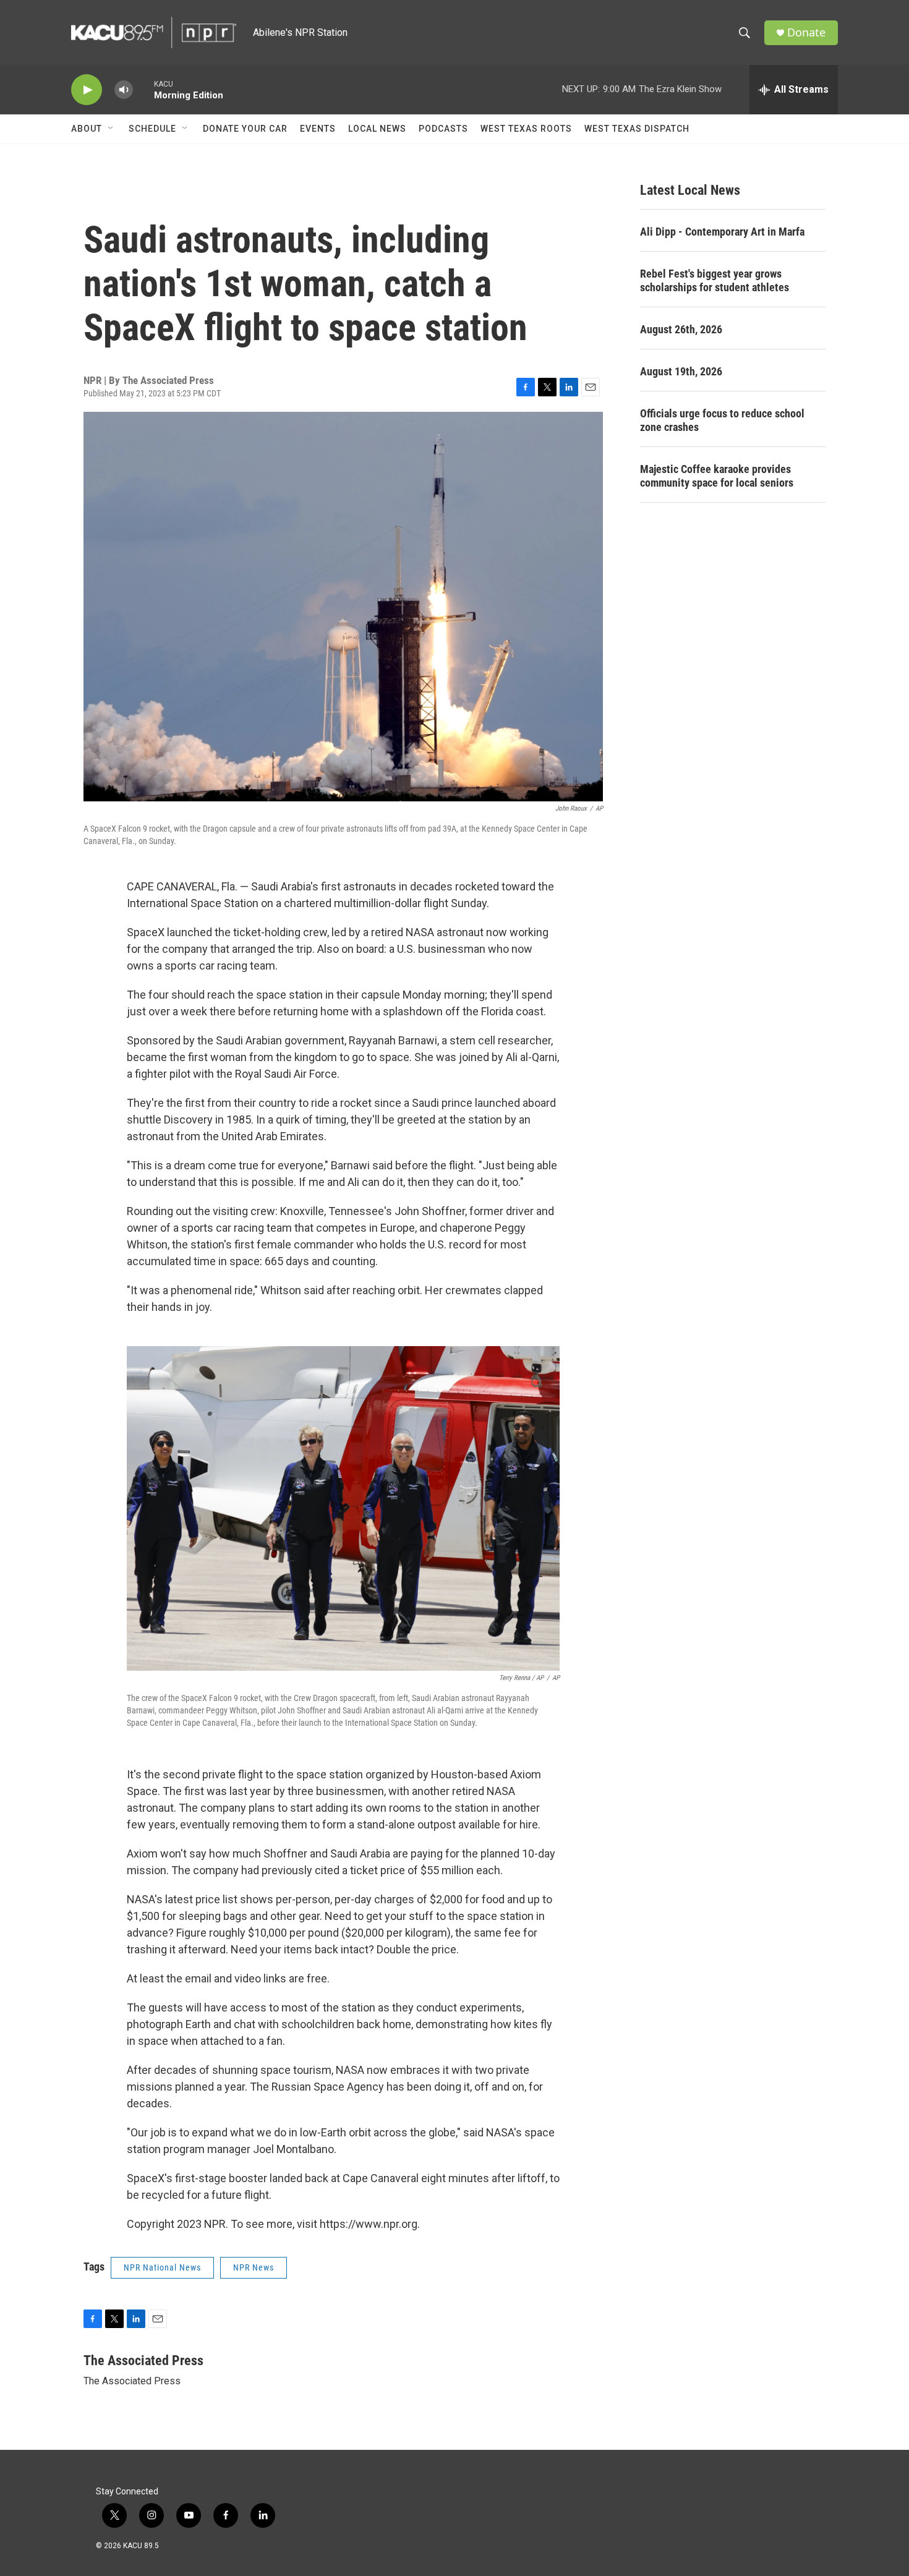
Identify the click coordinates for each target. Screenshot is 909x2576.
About (87, 129)
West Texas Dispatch (637, 129)
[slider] (143, 89)
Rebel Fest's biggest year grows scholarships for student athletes (715, 280)
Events (318, 129)
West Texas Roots (526, 129)
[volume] (124, 90)
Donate (806, 32)
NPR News (254, 2267)
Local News (377, 129)
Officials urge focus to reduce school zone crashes (722, 420)
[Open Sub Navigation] (111, 129)
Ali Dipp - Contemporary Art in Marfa (722, 232)
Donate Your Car (245, 129)
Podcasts (443, 129)
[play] (87, 90)
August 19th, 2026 (681, 371)
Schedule (152, 129)
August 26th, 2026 (681, 329)
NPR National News (162, 2267)
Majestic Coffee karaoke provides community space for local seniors (717, 476)
